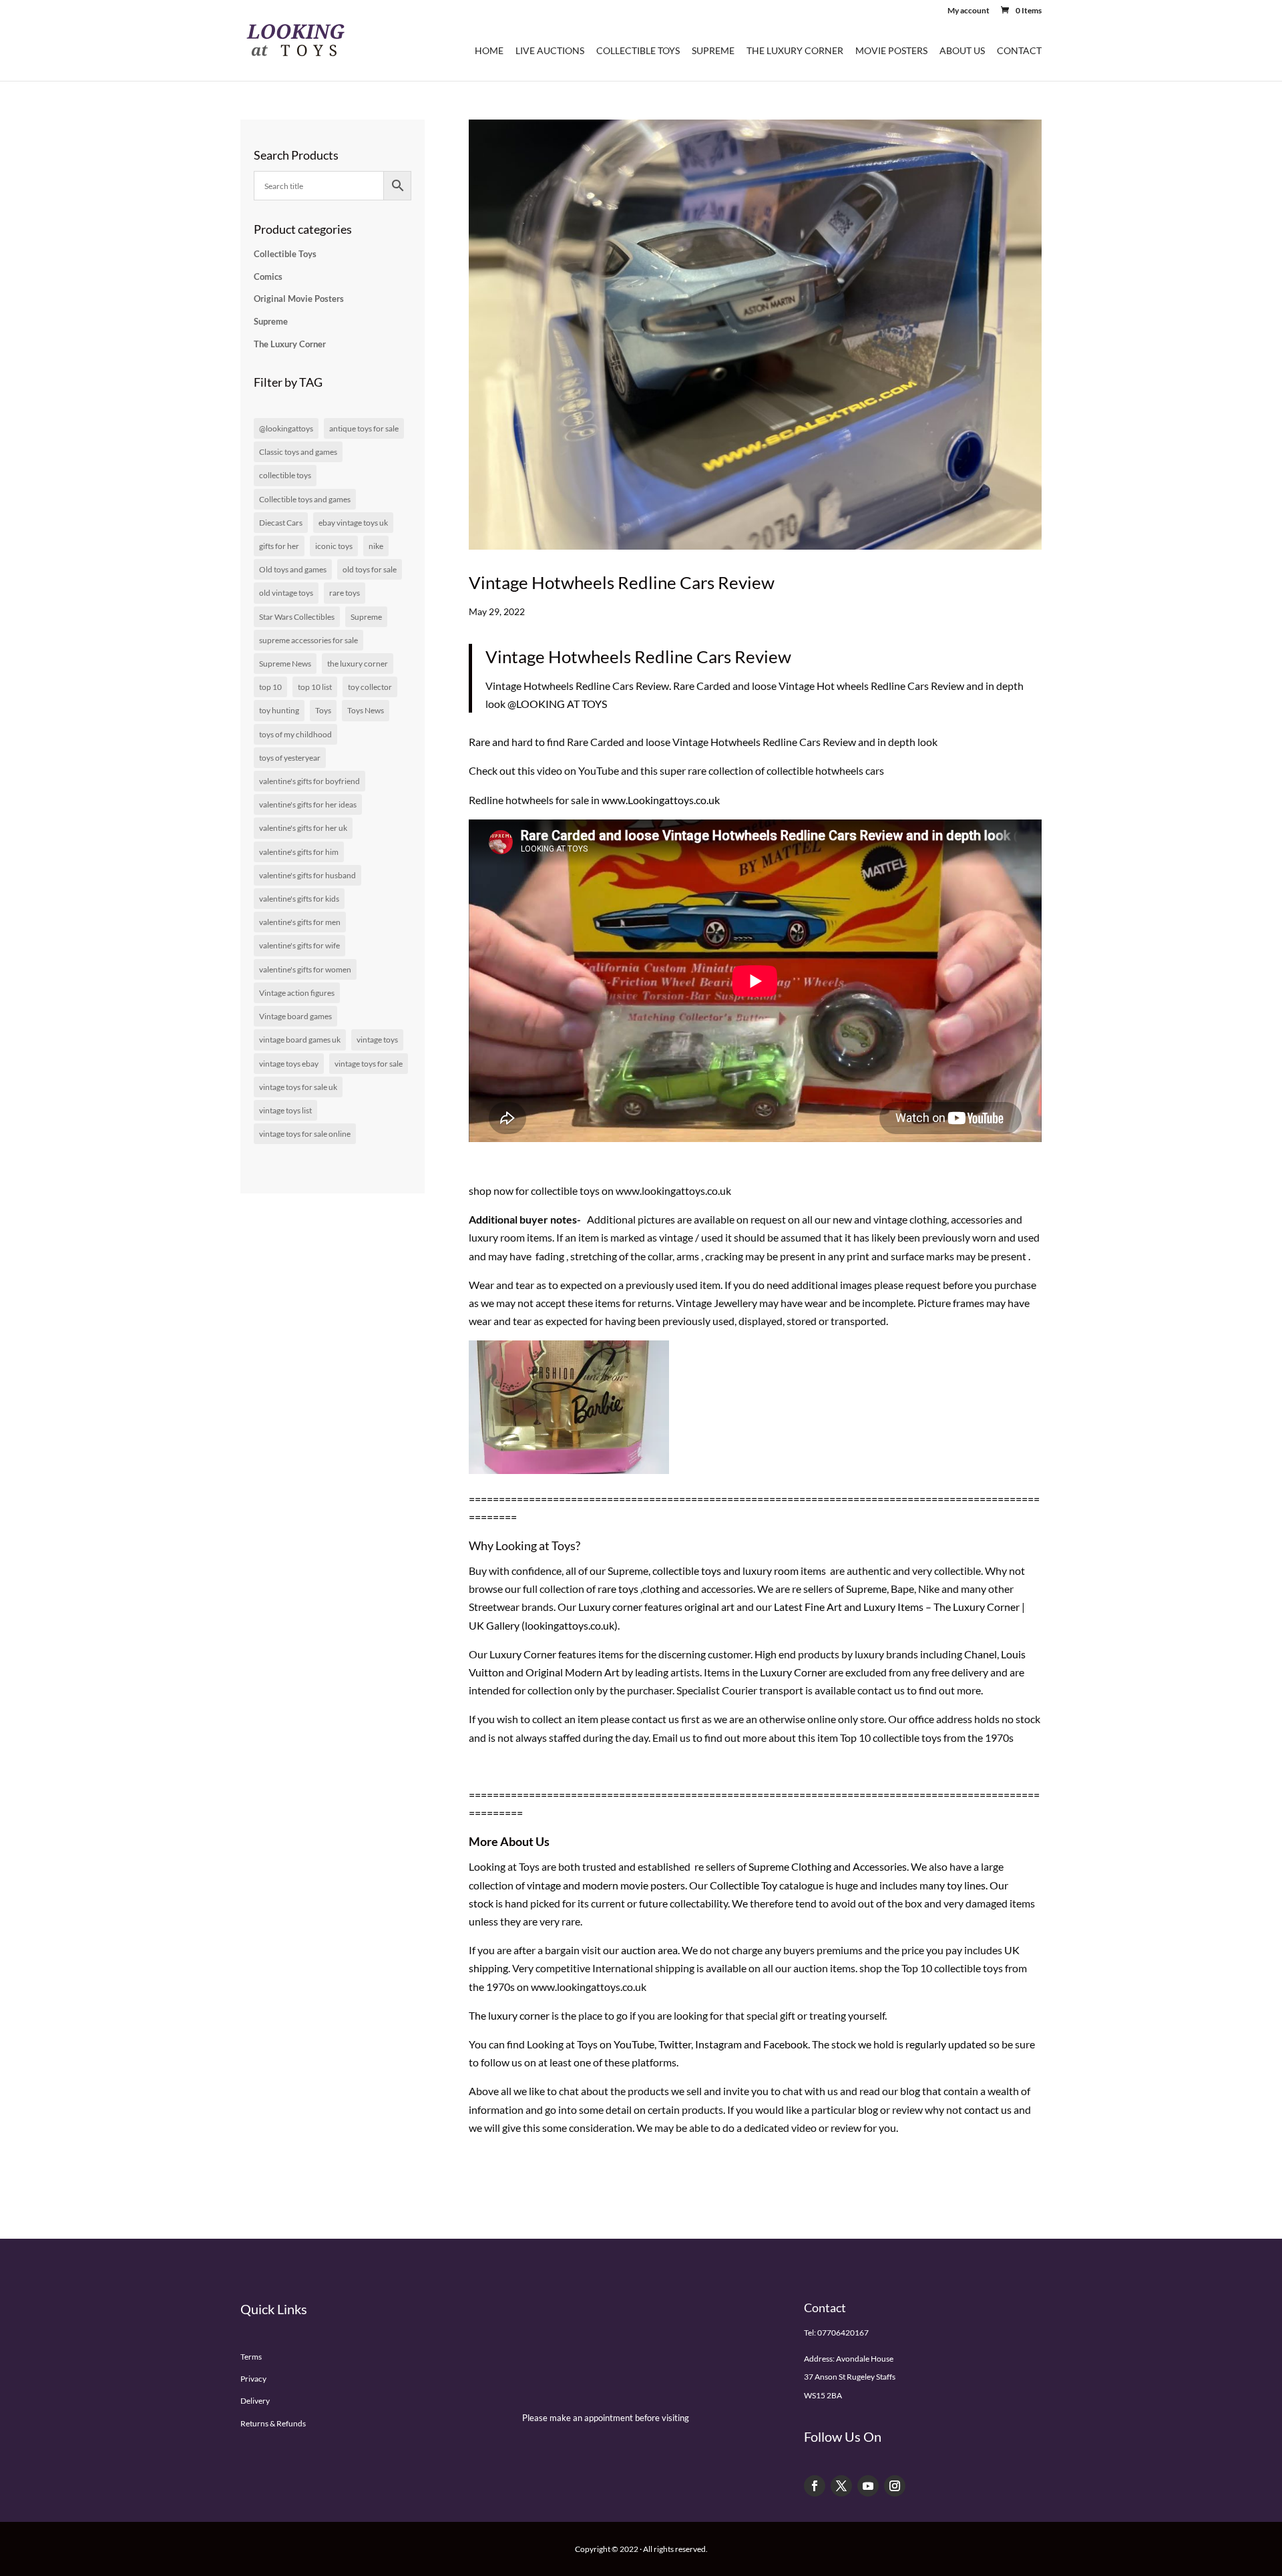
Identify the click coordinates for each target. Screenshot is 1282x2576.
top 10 (270, 687)
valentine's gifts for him (299, 852)
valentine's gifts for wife (299, 945)
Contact (1019, 51)
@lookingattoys (286, 428)
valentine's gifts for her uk (303, 828)
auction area (649, 1950)
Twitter (675, 2044)
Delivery (255, 2401)
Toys (323, 710)
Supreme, (629, 1571)
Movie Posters (891, 51)
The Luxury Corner (795, 51)
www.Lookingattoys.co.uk (661, 800)
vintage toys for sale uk (298, 1087)
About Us (962, 51)
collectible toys (686, 1571)
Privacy (253, 2379)
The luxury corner (509, 2015)
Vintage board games (295, 1016)
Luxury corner (609, 1607)
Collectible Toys (638, 51)
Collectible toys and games (305, 499)
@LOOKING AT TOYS (556, 704)
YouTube (634, 2044)
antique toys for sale (364, 428)
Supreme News (285, 664)
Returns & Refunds (273, 2423)
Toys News (366, 710)
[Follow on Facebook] (815, 2486)
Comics (268, 277)
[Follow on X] (841, 2486)
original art (709, 1607)
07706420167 (843, 2333)
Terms (251, 2357)
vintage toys (377, 1040)
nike (376, 546)
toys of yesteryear (290, 758)
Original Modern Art (572, 1672)
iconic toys (334, 546)
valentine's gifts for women (305, 969)
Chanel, (982, 1654)
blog (910, 2091)
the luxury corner (358, 664)
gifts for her (279, 546)
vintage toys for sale (369, 1064)
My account (969, 11)
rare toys (618, 1589)
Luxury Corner (522, 1654)
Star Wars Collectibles (297, 617)
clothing (661, 1589)
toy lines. (967, 1885)
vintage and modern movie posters (606, 1885)
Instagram (718, 2044)
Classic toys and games (298, 452)
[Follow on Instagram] (895, 2486)
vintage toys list (285, 1110)
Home (489, 51)
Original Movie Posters (299, 299)
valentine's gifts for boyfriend (309, 781)
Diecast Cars (281, 523)
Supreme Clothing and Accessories (828, 1866)
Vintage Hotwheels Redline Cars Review (622, 582)
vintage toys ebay (289, 1064)
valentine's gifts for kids (299, 899)
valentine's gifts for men (300, 922)
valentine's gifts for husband (307, 875)
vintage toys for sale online (305, 1134)
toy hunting (279, 710)
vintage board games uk (300, 1040)
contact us (988, 2109)
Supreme (713, 51)
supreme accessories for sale (308, 640)
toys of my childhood (295, 734)
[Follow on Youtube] (868, 2486)
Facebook (786, 2044)
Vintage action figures (297, 993)
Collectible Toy (743, 1885)
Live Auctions (550, 51)
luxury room (771, 1571)
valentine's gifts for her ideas (308, 804)
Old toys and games (293, 569)
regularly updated (946, 2044)
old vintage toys (286, 593)
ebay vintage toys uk (353, 523)
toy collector (370, 687)
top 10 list (315, 687)
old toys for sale (370, 569)
